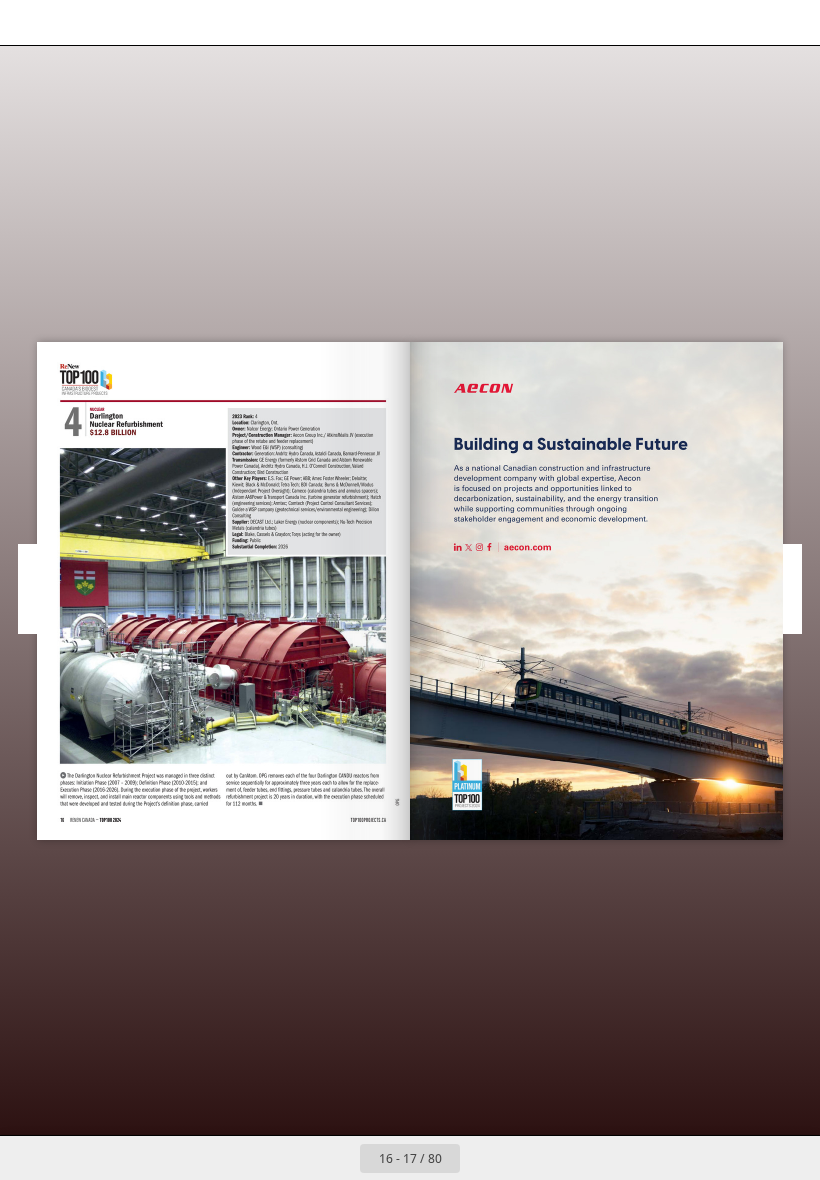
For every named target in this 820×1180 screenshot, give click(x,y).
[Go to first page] (294, 1158)
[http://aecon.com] (486, 387)
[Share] (746, 22)
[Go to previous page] (338, 1158)
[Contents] (28, 22)
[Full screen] (791, 22)
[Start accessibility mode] (163, 22)
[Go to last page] (526, 1158)
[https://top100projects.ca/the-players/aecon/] (467, 784)
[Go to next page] (482, 1158)
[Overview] (118, 22)
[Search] (73, 22)
